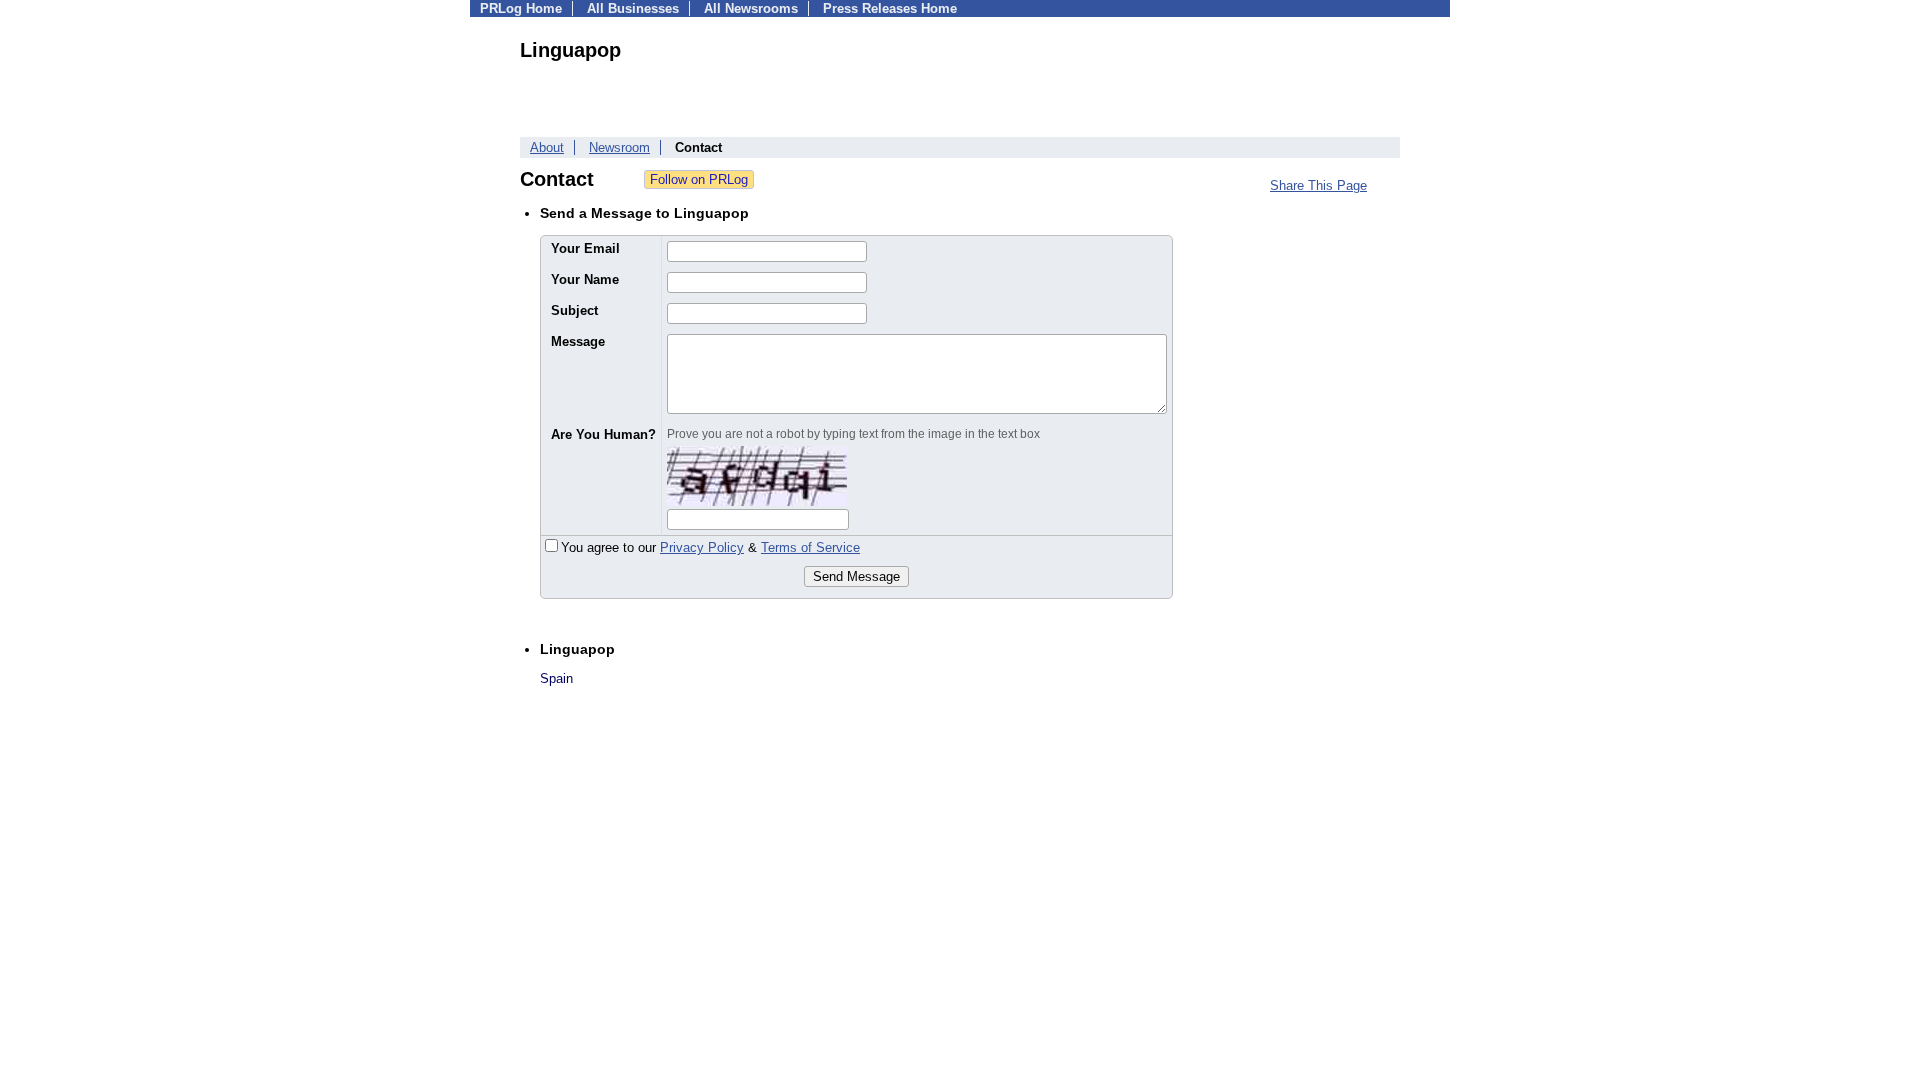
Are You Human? (603, 434)
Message (578, 341)
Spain (556, 678)
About (547, 147)
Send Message (856, 576)
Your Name (585, 279)
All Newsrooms (751, 8)
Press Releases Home (890, 8)
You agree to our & (710, 547)
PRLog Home (521, 8)
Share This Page (1318, 185)
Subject (574, 310)
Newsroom (619, 147)
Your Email (585, 248)
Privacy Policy (702, 547)
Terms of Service (810, 547)
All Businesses (633, 8)
